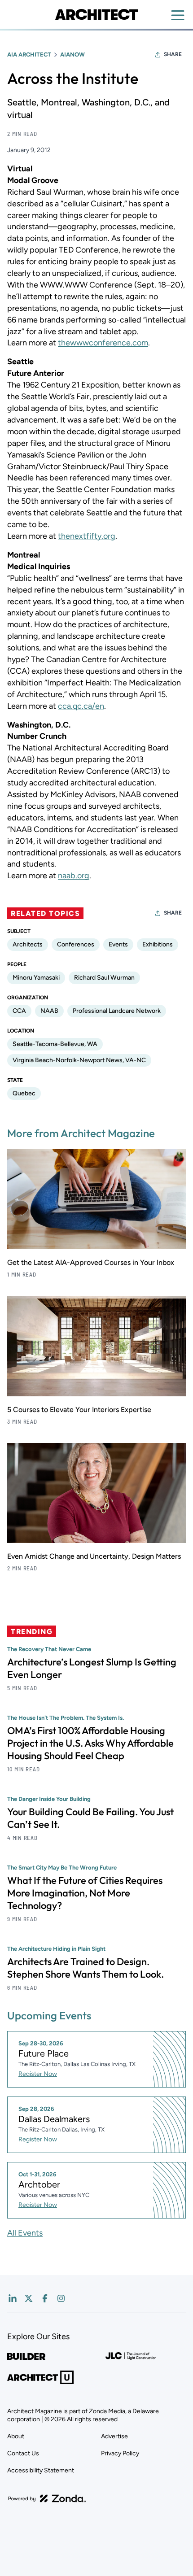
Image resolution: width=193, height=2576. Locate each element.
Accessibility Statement (41, 2470)
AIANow (72, 54)
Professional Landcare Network (117, 1011)
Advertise (114, 2436)
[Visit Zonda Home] (47, 2498)
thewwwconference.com (103, 343)
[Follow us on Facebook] (45, 2298)
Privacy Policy (120, 2453)
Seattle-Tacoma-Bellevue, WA (55, 1044)
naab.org (74, 876)
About (16, 2436)
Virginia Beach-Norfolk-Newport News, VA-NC (79, 1060)
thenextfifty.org (87, 536)
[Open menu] (178, 15)
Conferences (76, 944)
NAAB (49, 1011)
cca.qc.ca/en (81, 706)
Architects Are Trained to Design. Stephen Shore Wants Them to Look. (86, 1968)
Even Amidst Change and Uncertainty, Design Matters (94, 1556)
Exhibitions (158, 944)
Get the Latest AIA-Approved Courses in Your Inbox (91, 1262)
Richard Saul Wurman (104, 978)
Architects (28, 944)
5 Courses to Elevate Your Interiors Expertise (79, 1410)
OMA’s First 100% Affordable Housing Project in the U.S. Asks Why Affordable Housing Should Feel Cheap (90, 1743)
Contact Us (23, 2453)
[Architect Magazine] (96, 14)
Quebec (24, 1093)
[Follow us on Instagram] (61, 2298)
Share (173, 54)
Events (118, 944)
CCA (19, 1011)
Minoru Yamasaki (36, 978)
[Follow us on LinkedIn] (13, 2298)
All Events (25, 2233)
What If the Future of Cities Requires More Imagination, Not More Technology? (85, 1893)
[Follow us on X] (29, 2298)
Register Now (38, 2074)
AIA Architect (29, 54)
